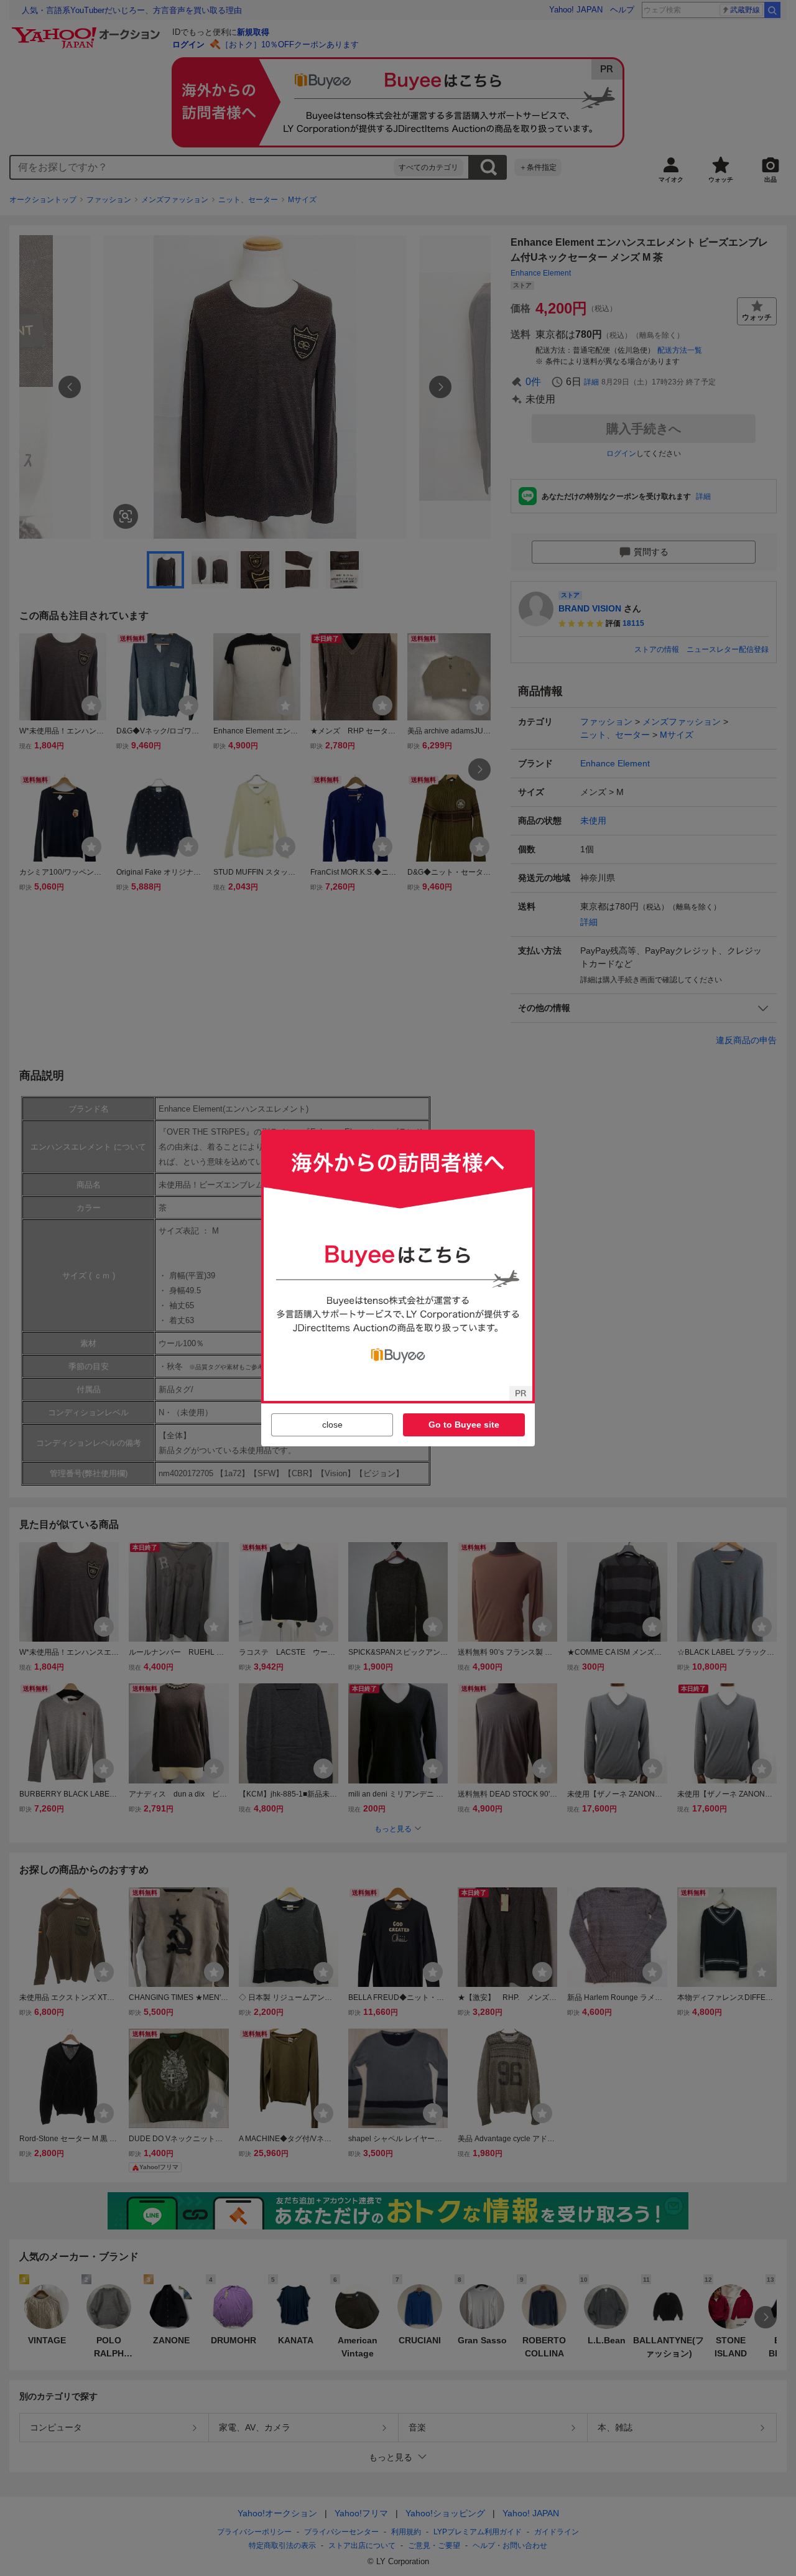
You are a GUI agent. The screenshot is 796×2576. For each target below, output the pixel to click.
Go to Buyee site (464, 1425)
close (332, 1425)
